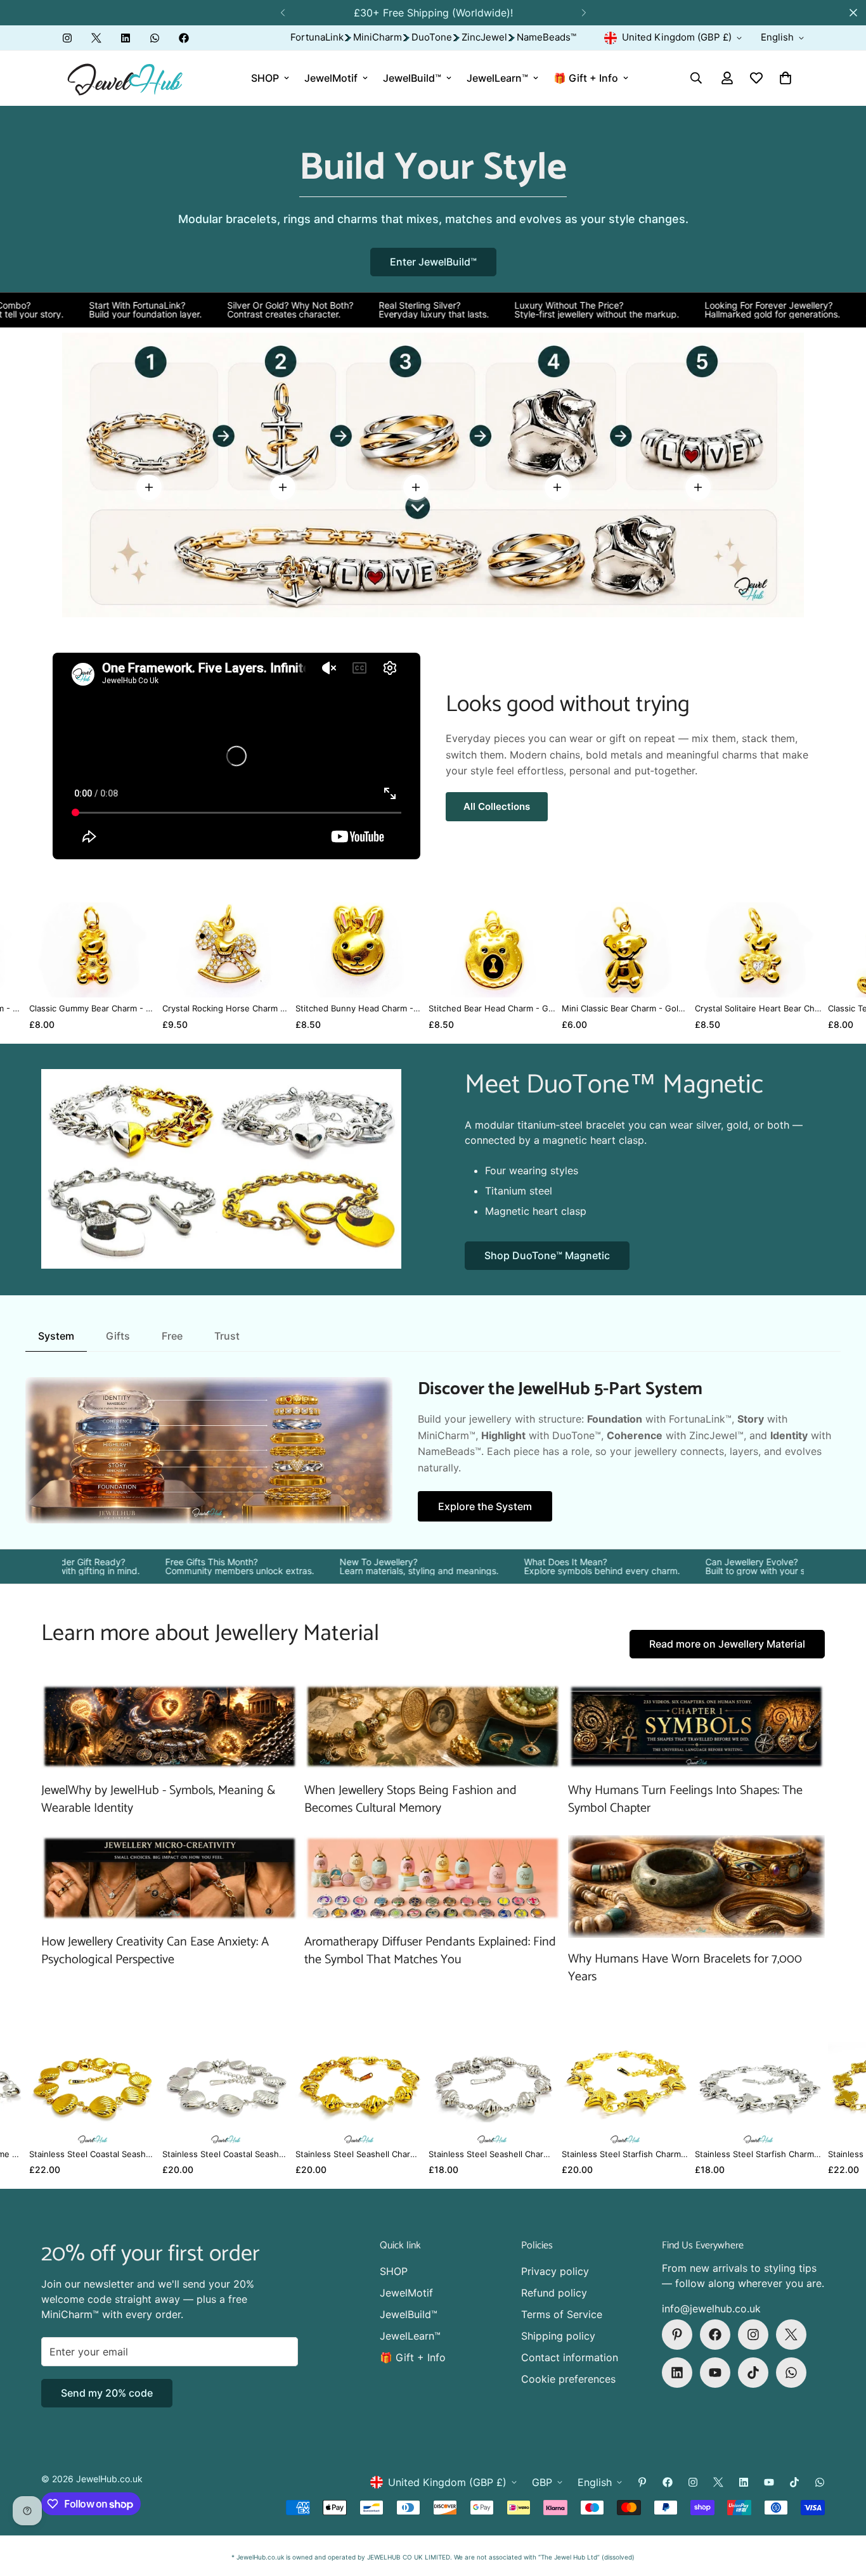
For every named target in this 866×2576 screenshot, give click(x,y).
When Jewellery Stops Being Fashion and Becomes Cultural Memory (410, 1799)
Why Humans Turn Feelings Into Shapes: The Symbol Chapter (685, 1799)
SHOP (265, 78)
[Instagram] (67, 38)
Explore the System (485, 1506)
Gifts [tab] (118, 1336)
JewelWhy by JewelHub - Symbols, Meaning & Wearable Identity (158, 1799)
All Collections (497, 806)
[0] (785, 78)
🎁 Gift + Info (586, 78)
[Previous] (282, 13)
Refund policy (554, 2293)
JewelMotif (331, 78)
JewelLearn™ (497, 78)
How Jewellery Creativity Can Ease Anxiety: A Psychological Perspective (155, 1951)
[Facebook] (184, 38)
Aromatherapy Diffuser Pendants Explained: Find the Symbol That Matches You (430, 1951)
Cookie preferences (568, 2379)
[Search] (696, 78)
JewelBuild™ (412, 78)
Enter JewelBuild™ (433, 262)
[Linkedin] (126, 38)
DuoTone (432, 37)
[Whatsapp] (155, 38)
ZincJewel (484, 37)
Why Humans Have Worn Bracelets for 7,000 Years (685, 1968)
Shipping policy (558, 2336)
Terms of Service (562, 2314)
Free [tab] (172, 1336)
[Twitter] (96, 38)
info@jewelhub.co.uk (711, 2309)
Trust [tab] (227, 1336)
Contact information (570, 2357)
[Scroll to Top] (841, 2507)
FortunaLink (317, 37)
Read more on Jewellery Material (727, 1644)
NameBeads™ (546, 37)
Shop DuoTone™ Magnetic (547, 1255)
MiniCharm (378, 37)
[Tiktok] (753, 2373)
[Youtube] (715, 2373)
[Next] (584, 13)
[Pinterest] (677, 2335)
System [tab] (56, 1336)
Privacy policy (555, 2271)
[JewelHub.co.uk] (126, 78)
